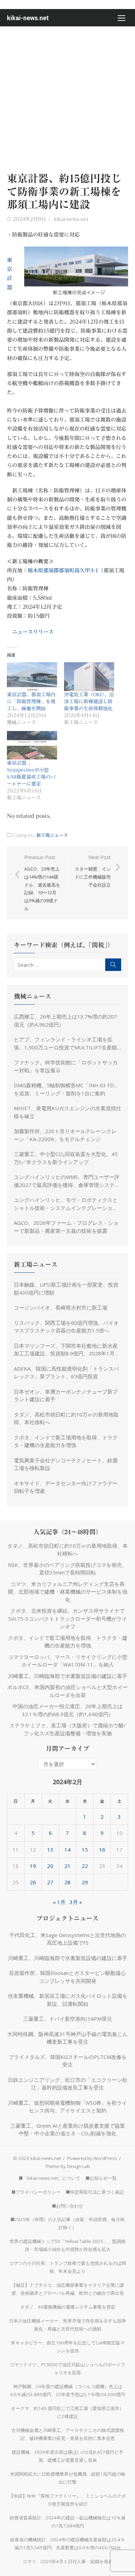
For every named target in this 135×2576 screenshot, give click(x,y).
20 (50, 1866)
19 (33, 1866)
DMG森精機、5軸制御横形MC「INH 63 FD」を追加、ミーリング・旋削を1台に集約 (66, 1089)
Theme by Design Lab (67, 2166)
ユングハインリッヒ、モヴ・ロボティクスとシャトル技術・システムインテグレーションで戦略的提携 (66, 1204)
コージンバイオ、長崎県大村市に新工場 (61, 1307)
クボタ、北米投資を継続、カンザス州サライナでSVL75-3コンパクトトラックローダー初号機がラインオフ (68, 1618)
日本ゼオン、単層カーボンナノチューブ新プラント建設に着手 (66, 1395)
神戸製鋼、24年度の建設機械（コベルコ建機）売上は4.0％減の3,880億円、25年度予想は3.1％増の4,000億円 (67, 2390)
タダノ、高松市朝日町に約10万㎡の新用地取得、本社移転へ (66, 1418)
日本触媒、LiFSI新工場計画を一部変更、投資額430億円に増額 (66, 1289)
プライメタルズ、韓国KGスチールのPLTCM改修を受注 (68, 2061)
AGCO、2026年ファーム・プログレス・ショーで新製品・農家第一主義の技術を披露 (66, 1227)
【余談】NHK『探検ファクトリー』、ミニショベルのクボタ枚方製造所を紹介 (67, 2500)
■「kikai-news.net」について (49, 2178)
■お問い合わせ (67, 2206)
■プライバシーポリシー (36, 2192)
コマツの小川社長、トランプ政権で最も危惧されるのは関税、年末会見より (67, 2267)
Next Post (93, 871)
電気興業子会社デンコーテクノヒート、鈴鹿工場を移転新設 (66, 1464)
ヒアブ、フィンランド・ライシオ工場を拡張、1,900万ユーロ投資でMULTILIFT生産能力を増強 (65, 1044)
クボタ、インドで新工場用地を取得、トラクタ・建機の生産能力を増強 (66, 1441)
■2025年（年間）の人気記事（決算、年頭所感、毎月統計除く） (67, 2223)
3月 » (76, 1902)
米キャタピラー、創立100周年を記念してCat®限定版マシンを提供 (68, 2347)
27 (50, 1882)
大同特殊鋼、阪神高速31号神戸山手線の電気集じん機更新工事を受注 (67, 2038)
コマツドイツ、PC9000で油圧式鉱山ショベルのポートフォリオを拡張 (67, 2369)
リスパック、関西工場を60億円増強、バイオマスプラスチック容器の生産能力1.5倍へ (66, 1327)
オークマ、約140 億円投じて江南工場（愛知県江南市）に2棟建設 (67, 2412)
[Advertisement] (67, 98)
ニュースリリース (33, 632)
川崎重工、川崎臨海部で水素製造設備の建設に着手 (68, 1676)
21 (67, 1866)
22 (85, 1866)
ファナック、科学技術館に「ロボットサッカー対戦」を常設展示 (66, 1066)
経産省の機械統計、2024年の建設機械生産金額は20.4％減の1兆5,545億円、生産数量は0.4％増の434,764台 (67, 2544)
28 (67, 1882)
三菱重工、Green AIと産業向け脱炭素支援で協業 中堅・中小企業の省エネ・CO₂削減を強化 (69, 2130)
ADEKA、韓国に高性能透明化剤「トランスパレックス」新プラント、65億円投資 (66, 1373)
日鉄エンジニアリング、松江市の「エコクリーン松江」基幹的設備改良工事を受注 (68, 2084)
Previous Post (42, 883)
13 (50, 1850)
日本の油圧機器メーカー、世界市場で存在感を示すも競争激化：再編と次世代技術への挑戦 (67, 2325)
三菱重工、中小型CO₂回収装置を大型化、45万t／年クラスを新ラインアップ (66, 1158)
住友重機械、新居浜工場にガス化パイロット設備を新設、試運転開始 (68, 2000)
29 (85, 1882)
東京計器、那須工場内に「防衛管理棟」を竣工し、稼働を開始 (31, 701)
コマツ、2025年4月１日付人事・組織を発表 (68, 2561)
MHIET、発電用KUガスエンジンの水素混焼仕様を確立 (67, 1112)
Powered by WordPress (92, 2158)
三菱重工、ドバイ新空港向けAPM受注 (68, 2019)
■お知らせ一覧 (101, 2178)
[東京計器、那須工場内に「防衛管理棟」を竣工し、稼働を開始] (32, 677)
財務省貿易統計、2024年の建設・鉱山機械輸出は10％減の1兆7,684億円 (67, 2522)
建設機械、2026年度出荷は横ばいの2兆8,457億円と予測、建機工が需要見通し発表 (67, 2456)
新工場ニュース (52, 835)
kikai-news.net (28, 18)
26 (33, 1882)
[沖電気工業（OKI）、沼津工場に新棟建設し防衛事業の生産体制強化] (89, 677)
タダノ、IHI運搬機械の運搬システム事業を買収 (68, 2307)
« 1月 (59, 1902)
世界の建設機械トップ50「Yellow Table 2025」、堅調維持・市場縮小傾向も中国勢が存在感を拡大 (68, 2245)
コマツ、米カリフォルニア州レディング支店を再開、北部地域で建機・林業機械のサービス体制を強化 (68, 1592)
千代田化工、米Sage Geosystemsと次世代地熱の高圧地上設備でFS (68, 1939)
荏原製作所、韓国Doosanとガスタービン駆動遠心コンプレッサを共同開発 (67, 1977)
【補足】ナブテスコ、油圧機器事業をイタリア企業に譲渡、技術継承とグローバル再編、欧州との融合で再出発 (68, 2289)
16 (102, 1850)
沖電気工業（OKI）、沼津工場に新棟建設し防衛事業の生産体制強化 (89, 701)
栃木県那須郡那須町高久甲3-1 (63, 570)
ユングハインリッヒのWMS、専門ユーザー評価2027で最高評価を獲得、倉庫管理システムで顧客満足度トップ (67, 1181)
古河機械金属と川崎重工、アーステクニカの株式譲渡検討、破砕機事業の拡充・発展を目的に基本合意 (68, 2434)
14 (67, 1850)
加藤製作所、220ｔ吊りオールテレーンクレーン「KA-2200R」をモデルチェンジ (65, 1135)
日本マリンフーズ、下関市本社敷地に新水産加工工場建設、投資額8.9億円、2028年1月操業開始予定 (67, 1350)
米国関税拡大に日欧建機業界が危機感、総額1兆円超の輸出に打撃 (68, 2478)
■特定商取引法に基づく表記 (95, 2192)
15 (85, 1850)
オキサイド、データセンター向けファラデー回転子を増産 (66, 1487)
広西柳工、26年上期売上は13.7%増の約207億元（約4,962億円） (65, 1020)
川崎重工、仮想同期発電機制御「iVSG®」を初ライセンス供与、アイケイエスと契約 (67, 2107)
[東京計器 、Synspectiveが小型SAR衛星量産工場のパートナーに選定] (32, 745)
